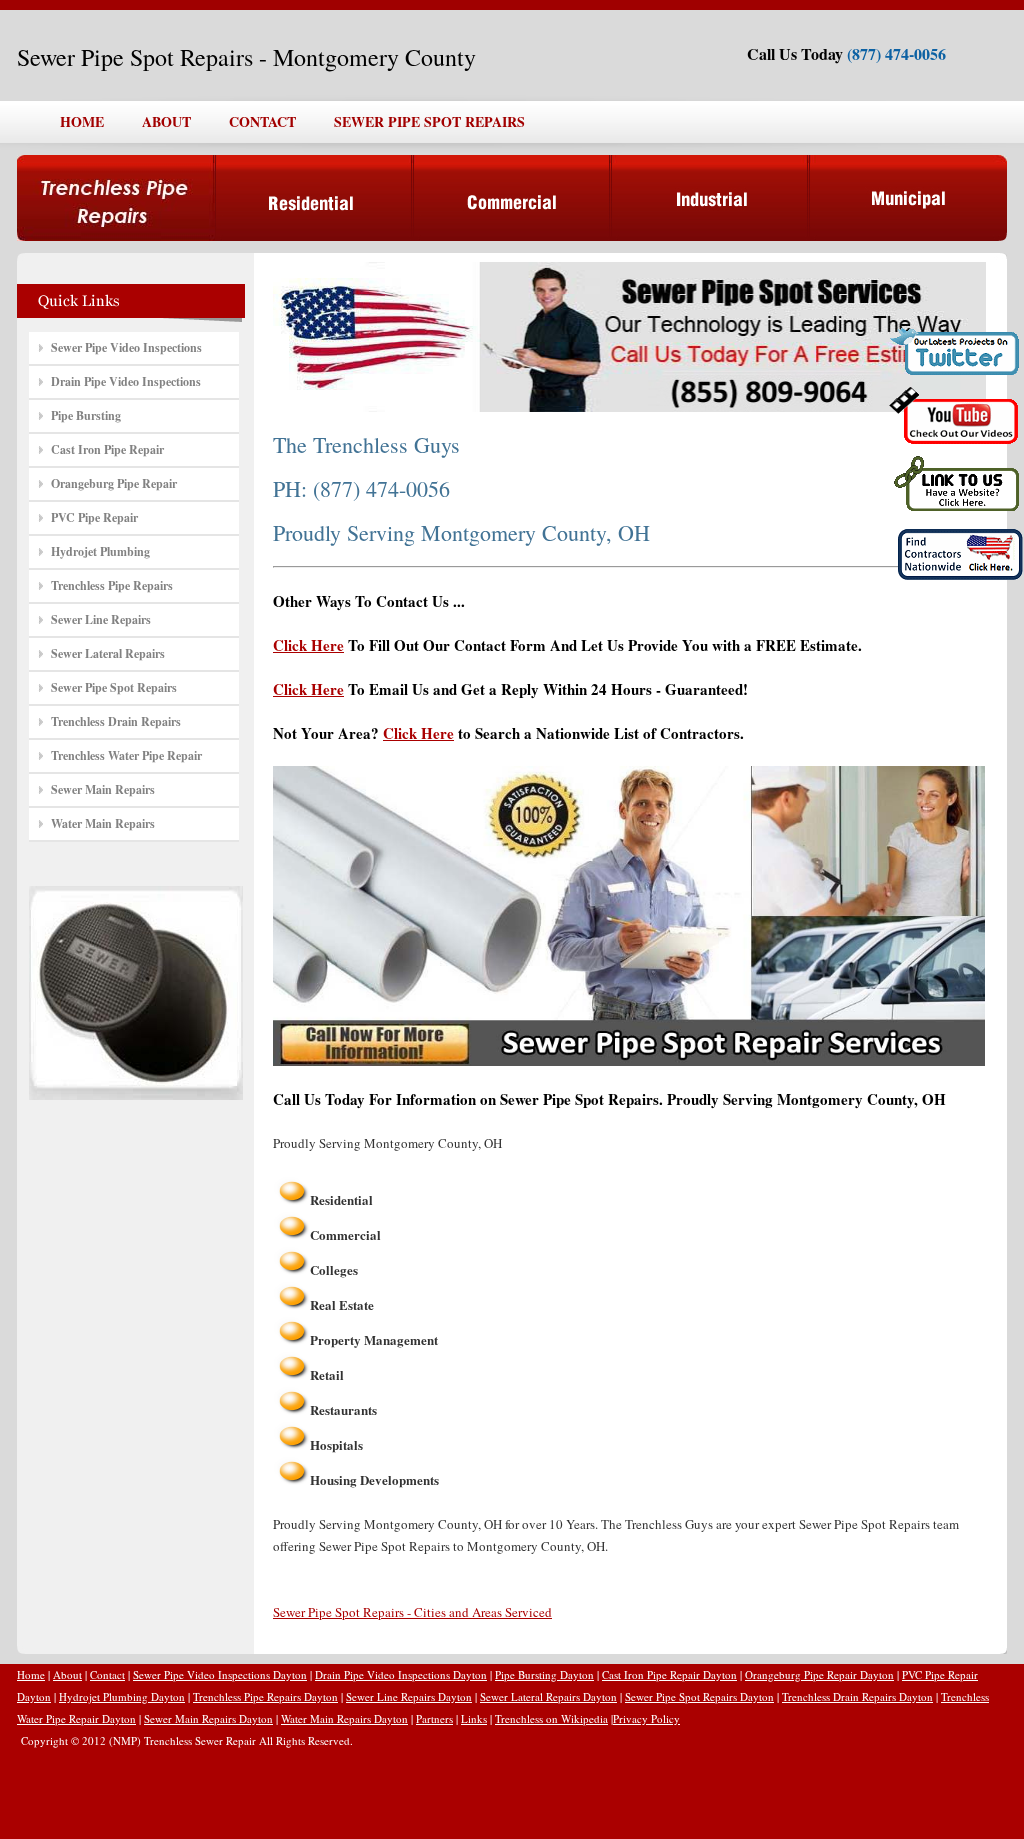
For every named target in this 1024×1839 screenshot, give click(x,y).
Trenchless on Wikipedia (551, 1718)
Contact (107, 1674)
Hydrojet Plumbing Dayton (122, 1696)
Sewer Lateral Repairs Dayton (548, 1696)
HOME (82, 121)
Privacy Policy (646, 1718)
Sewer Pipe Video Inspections (126, 347)
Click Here (308, 645)
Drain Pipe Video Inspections (126, 381)
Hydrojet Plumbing (100, 551)
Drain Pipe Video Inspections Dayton (401, 1674)
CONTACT (262, 121)
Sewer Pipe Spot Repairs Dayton (699, 1696)
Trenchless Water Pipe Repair (126, 755)
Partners (434, 1718)
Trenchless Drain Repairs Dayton (857, 1696)
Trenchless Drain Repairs (116, 721)
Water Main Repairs (103, 823)
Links (474, 1718)
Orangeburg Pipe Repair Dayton (819, 1674)
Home (31, 1674)
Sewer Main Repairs (103, 789)
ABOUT (166, 121)
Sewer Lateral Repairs (108, 653)
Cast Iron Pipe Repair (107, 449)
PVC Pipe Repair (94, 517)
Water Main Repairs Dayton (344, 1718)
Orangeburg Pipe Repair (114, 483)
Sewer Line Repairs (101, 619)
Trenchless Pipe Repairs (112, 585)
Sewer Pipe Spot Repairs (114, 687)
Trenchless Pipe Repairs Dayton (265, 1696)
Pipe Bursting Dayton (544, 1674)
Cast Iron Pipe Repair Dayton (669, 1674)
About (67, 1674)
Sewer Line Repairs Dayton (409, 1696)
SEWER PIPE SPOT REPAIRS (429, 121)
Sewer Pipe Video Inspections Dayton (220, 1674)
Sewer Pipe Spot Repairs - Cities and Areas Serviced (412, 1612)
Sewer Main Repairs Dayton (208, 1718)
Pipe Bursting (86, 415)
